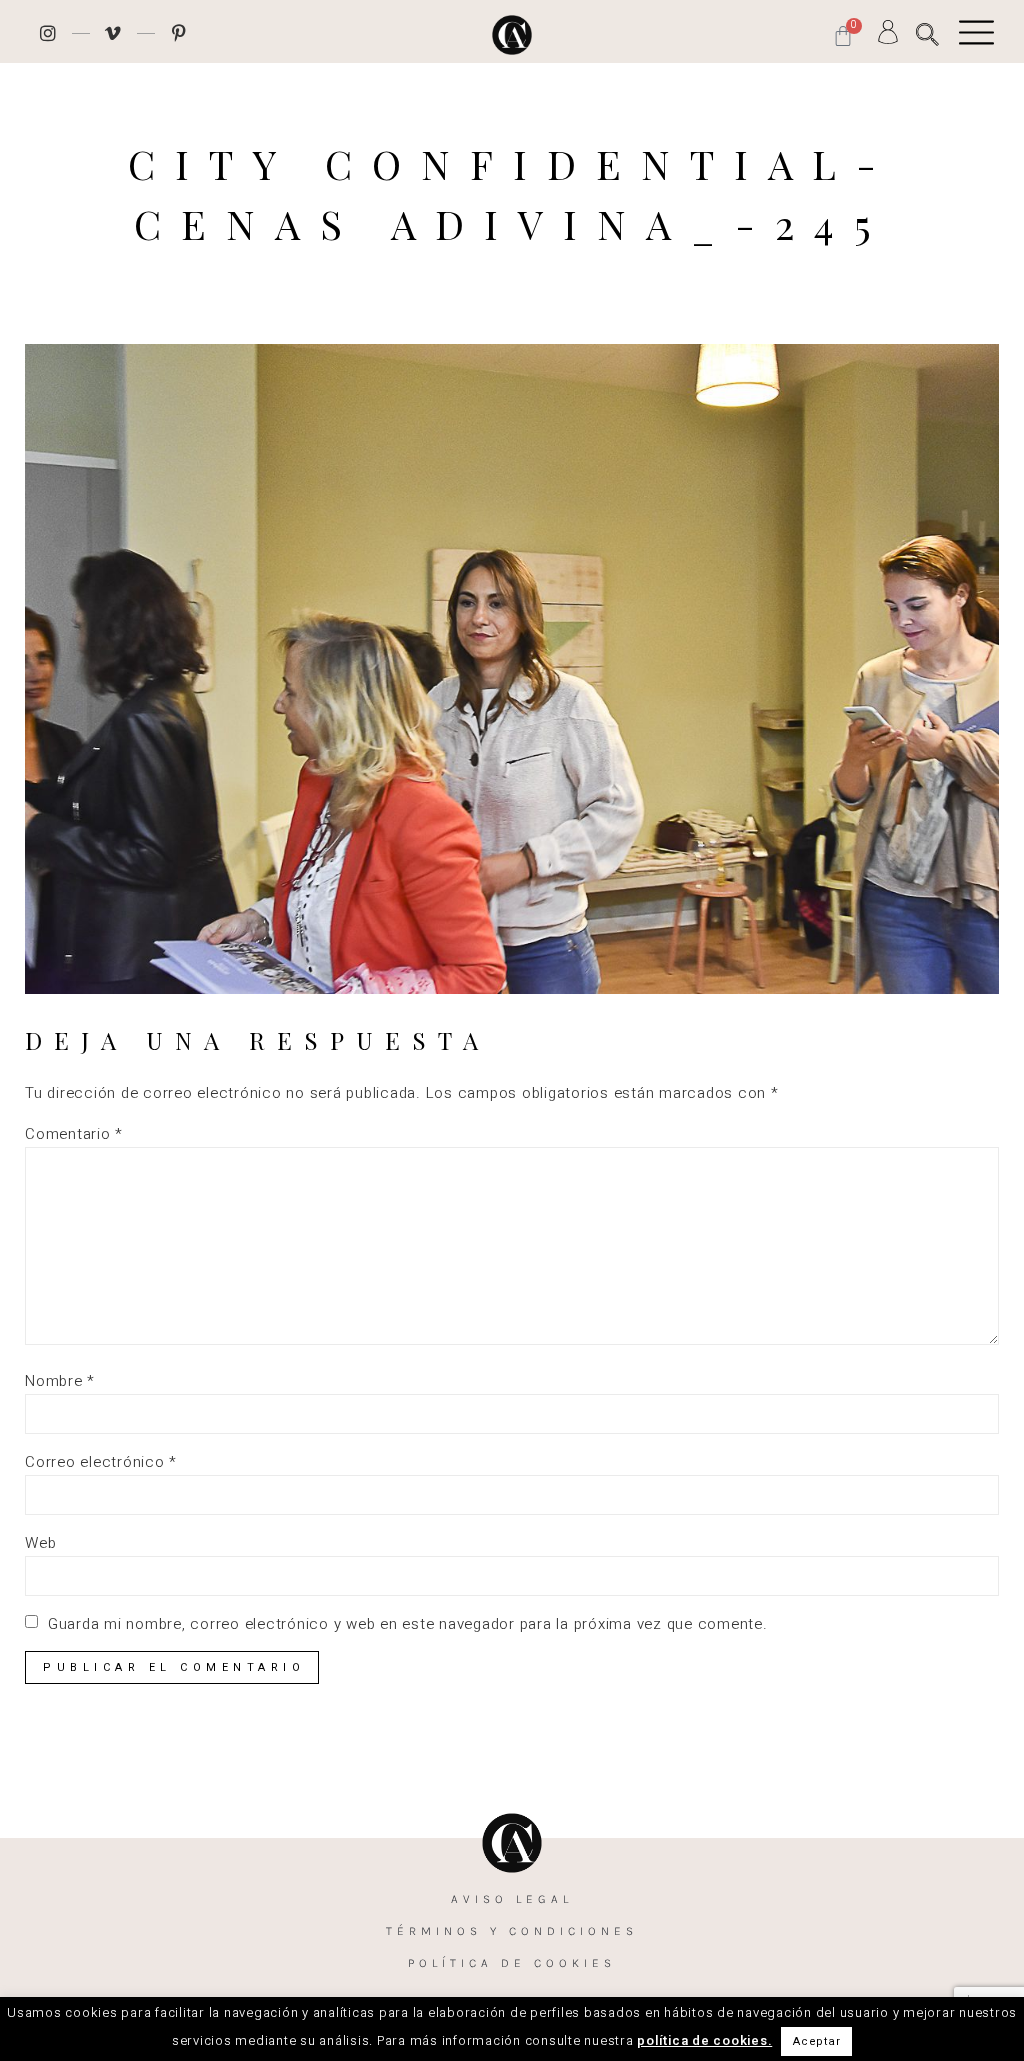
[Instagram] (48, 33)
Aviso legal (512, 1899)
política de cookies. (704, 2040)
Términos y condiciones (512, 1931)
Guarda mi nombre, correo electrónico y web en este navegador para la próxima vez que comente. (408, 1624)
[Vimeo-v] (114, 33)
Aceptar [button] (816, 2041)
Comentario (74, 1134)
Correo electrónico (101, 1462)
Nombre (60, 1381)
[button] (927, 34)
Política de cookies (512, 1963)
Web (40, 1543)
